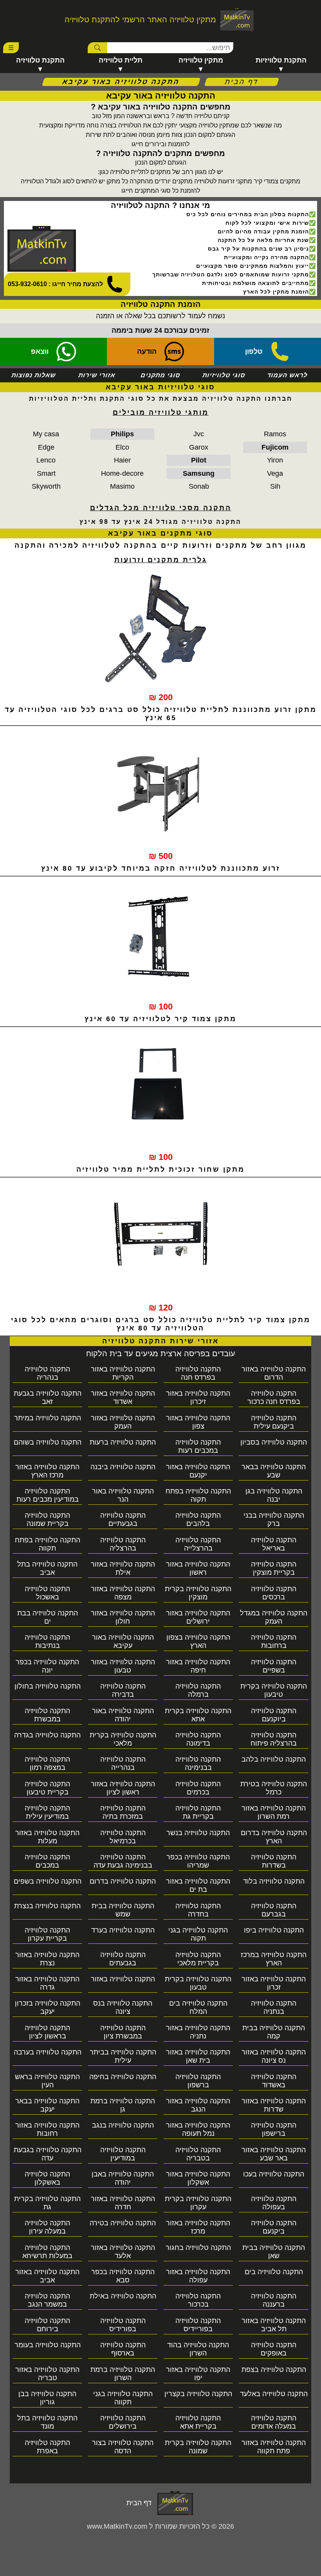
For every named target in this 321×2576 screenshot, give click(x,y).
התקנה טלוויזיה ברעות (123, 1442)
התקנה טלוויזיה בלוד (274, 1881)
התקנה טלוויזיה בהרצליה (123, 1544)
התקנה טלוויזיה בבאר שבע (274, 1471)
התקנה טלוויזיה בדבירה (123, 1690)
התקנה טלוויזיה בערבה (48, 2052)
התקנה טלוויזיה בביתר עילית (123, 2056)
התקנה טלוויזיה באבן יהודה (123, 2178)
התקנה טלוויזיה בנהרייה (123, 1763)
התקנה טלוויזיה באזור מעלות (47, 1837)
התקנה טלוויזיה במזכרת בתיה (123, 1812)
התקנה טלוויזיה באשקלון (47, 2178)
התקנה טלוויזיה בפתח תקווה (48, 1544)
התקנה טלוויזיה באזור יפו (198, 2374)
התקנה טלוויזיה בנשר (198, 1833)
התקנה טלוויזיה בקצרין (198, 2394)
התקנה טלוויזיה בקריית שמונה (47, 1519)
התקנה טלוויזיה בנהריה (47, 1373)
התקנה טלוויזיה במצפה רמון (47, 1763)
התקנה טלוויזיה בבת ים (48, 1617)
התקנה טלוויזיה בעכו (274, 2174)
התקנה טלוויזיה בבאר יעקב (47, 2105)
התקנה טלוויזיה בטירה (123, 2223)
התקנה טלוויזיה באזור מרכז (198, 2227)
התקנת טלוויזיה (40, 60)
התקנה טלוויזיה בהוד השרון (198, 2349)
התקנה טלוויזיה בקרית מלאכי (123, 1739)
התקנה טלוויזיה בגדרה (47, 1735)
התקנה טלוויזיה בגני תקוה (198, 1934)
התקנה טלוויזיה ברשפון (198, 2081)
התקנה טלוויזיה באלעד (274, 2394)
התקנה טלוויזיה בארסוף (123, 2349)
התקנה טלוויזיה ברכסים (274, 1593)
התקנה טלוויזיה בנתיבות (47, 1641)
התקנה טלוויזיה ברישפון (274, 2129)
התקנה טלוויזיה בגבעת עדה (48, 2154)
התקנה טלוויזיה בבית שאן (274, 2252)
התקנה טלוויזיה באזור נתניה (198, 2032)
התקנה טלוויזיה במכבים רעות (198, 1446)
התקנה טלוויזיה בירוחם (47, 2325)
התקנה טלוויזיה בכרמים (198, 1788)
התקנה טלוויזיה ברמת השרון (123, 2374)
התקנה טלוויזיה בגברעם (274, 1910)
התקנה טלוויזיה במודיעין (123, 2154)
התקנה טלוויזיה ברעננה (274, 2300)
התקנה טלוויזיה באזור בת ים (198, 1885)
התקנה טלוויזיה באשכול (47, 1593)
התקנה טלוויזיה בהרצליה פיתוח (274, 1739)
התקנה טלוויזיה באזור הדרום (274, 1373)
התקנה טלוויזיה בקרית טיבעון (274, 1690)
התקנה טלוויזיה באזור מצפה (123, 1593)
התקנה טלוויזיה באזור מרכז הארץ (47, 1471)
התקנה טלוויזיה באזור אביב (47, 2276)
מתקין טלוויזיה (201, 60)
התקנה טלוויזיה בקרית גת (47, 2203)
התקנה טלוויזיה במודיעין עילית (47, 1812)
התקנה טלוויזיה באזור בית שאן (198, 2056)
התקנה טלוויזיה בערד (123, 1930)
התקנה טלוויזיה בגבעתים (123, 1959)
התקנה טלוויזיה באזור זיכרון (198, 1397)
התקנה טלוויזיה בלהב (274, 1759)
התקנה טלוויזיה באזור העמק (123, 1422)
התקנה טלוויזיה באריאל (274, 1544)
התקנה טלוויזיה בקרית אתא (198, 1715)
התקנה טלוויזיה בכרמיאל (123, 1837)
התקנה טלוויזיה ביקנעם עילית (274, 1422)
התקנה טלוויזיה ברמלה (198, 1690)
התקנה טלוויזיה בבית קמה (274, 2032)
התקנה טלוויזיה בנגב (123, 2125)
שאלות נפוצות (34, 375)
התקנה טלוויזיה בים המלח (198, 2007)
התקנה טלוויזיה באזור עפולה (198, 2276)
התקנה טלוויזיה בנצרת (47, 1906)
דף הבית (242, 82)
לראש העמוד (288, 375)
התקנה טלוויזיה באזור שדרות (274, 2105)
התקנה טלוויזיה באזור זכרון (274, 1983)
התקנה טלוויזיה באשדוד (274, 2081)
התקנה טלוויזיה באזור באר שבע (274, 2154)
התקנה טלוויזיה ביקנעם (274, 2227)
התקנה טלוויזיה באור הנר (123, 1495)
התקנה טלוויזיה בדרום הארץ (274, 1837)
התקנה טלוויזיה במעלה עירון (47, 2227)
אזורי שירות (97, 375)
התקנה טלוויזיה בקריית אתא (198, 2422)
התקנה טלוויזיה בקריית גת (198, 1812)
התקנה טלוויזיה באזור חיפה (198, 1666)
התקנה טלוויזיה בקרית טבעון (198, 1983)
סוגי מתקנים (161, 375)
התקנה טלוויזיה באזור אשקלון (198, 2178)
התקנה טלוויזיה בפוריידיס (198, 2325)
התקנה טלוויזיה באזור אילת (123, 1568)
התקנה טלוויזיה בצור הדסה (123, 2447)
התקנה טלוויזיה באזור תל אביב (274, 2325)
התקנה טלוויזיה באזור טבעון (123, 1666)
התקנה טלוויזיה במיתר (48, 1418)
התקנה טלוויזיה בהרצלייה (198, 1544)
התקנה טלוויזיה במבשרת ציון (123, 2032)
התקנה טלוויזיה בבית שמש (123, 1910)
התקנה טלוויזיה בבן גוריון (47, 2398)
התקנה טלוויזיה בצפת (274, 2370)
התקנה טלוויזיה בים (274, 2272)
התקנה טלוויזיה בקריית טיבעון (47, 1788)
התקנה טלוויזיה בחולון (48, 1686)
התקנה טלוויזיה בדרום (123, 1881)
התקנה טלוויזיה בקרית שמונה (198, 2447)
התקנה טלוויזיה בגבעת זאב (48, 1397)
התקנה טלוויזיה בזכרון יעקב (48, 2007)
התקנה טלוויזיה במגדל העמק (274, 1617)
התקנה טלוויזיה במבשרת (47, 1715)
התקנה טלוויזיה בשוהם (48, 1442)
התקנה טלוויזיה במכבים (47, 1861)
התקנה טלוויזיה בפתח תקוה (198, 1495)
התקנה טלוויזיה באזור (123, 1979)
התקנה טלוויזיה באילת (123, 2296)
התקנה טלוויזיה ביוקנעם (274, 1715)
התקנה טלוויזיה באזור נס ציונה (274, 2056)
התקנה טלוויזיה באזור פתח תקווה (274, 2447)
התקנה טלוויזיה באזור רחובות (47, 2129)
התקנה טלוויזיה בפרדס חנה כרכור (274, 1397)
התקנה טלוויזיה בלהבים (198, 1519)
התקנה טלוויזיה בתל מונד (47, 2422)
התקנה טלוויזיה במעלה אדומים (274, 2422)
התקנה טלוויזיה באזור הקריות (123, 1373)
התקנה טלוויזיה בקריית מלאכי (198, 1959)
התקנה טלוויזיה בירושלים (123, 2422)
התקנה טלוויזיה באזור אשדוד (123, 1397)
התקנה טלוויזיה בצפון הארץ (198, 1641)
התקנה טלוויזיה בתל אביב (47, 1568)
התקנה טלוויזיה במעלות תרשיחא (47, 2252)
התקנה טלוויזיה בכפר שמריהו (198, 1861)
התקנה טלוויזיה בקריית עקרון (47, 1934)
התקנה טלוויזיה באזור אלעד (123, 2252)
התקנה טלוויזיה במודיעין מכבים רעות (48, 1495)
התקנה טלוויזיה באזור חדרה (123, 2203)
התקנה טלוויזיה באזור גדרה (47, 1983)
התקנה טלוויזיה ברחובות (274, 1641)
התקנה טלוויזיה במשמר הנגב (47, 2300)
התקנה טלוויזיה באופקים (274, 2349)
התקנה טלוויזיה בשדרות (274, 1861)
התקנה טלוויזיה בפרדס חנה (198, 1373)
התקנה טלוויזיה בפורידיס (123, 2325)
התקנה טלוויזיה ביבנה (123, 1467)
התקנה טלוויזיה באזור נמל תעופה (198, 2129)
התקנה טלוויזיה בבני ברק (274, 1519)
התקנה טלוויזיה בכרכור (198, 2300)
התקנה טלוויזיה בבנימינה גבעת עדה (123, 1861)
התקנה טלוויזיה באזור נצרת (47, 1959)
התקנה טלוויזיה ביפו (274, 1930)
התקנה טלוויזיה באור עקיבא (123, 1641)
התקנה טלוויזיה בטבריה (198, 2154)
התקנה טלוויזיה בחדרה (198, 1910)
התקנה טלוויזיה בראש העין (47, 2081)
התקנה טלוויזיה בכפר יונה (47, 1666)
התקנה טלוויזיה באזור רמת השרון (274, 1812)
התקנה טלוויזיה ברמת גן (123, 2105)
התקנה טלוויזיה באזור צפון (198, 1422)
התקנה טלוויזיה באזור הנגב (198, 2105)
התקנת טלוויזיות (281, 60)
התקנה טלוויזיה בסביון (274, 1442)
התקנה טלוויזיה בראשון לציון (47, 2032)
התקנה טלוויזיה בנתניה (274, 2007)
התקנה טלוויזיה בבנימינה (198, 1763)
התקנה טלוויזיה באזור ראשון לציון (123, 1788)
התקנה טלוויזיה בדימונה (198, 1739)
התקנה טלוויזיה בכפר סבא (123, 2276)
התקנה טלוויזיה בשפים (48, 1881)
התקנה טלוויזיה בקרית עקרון (198, 2203)
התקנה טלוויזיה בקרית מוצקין (198, 1593)
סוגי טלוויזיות (224, 375)
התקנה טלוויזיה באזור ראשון (198, 1568)
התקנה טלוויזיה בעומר (48, 2345)
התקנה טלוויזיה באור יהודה (123, 1715)
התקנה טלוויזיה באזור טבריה (47, 2374)
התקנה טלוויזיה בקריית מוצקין (274, 1568)
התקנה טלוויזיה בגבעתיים (123, 1519)
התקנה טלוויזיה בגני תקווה (123, 2398)
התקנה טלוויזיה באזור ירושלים (198, 1617)
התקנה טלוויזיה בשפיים (274, 1666)
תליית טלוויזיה (121, 60)
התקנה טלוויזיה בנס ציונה (123, 2007)
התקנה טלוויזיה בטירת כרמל (274, 1788)
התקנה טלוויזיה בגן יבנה (274, 1495)
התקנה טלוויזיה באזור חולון (123, 1617)
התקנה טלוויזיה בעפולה (274, 2203)
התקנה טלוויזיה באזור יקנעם (198, 1471)
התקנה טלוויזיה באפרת (47, 2447)
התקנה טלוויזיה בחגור (198, 2248)
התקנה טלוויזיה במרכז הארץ (274, 1959)
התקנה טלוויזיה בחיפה (123, 2077)
